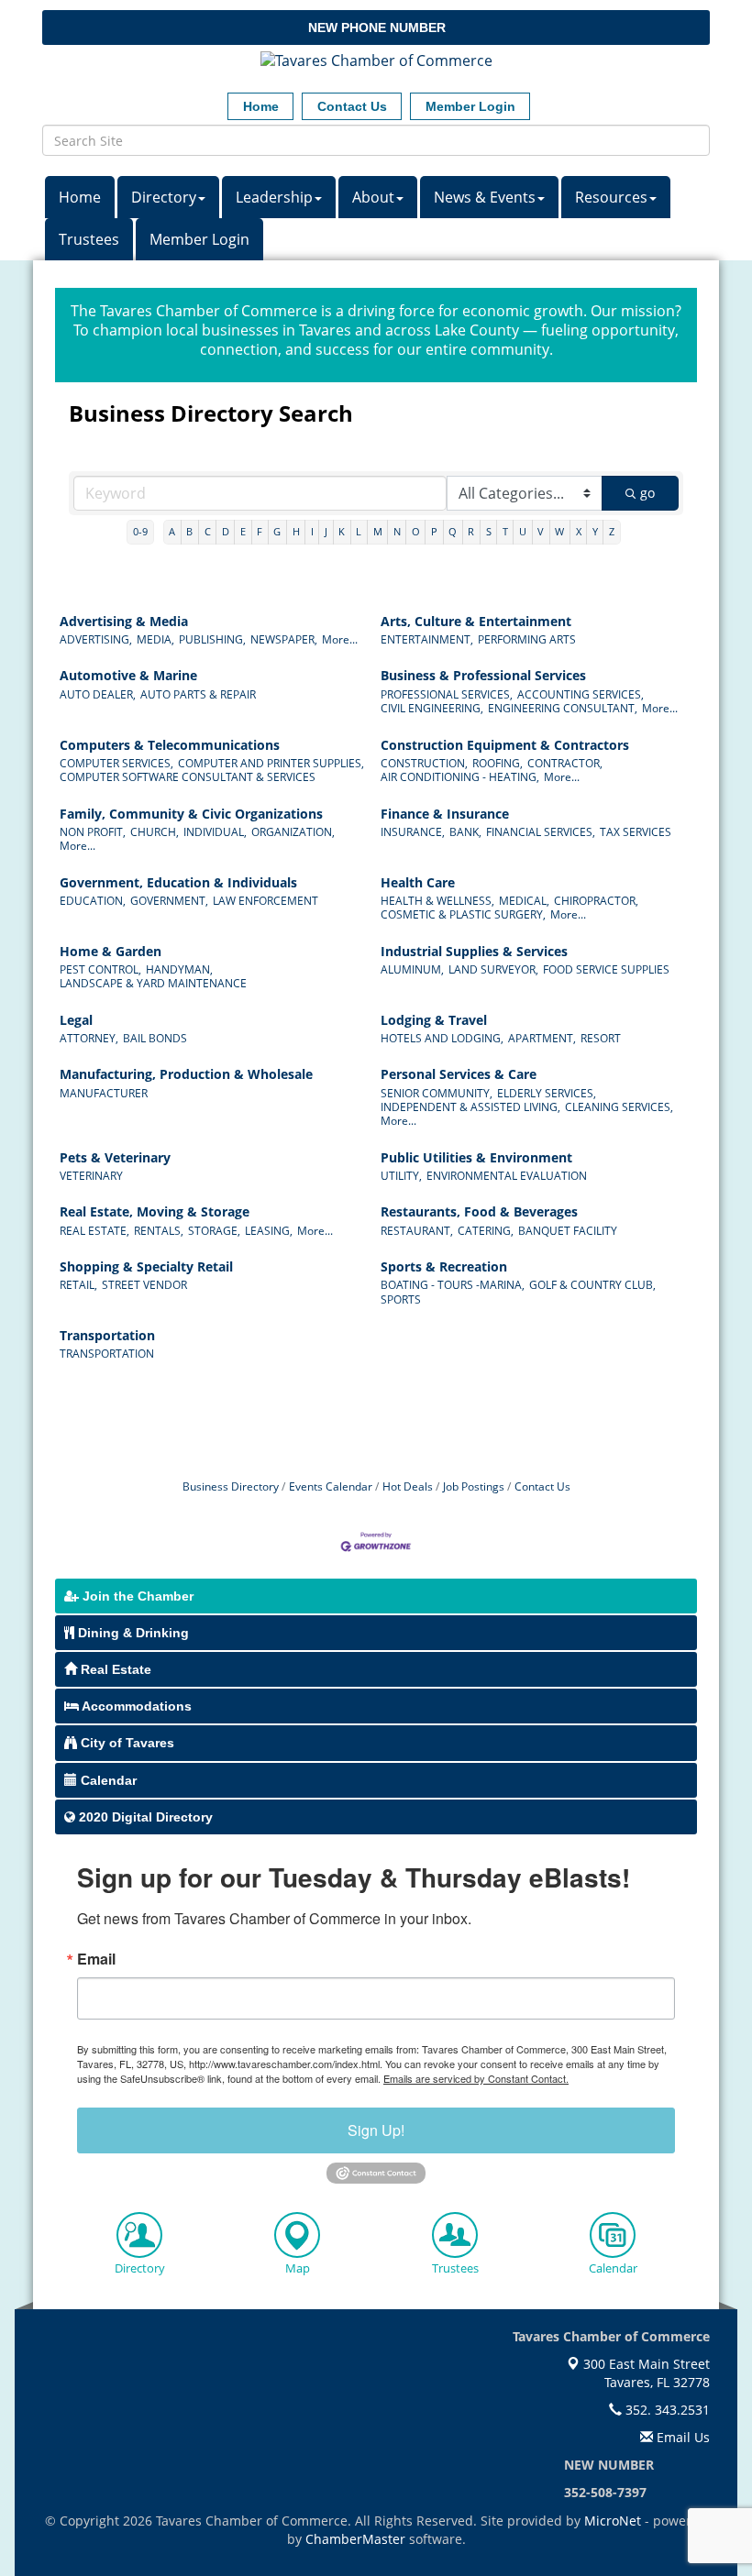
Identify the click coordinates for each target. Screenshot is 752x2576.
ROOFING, (498, 763)
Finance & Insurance (445, 814)
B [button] (189, 531)
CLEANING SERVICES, (619, 1107)
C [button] (208, 531)
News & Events (485, 197)
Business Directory (231, 1486)
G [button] (277, 531)
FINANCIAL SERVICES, (541, 832)
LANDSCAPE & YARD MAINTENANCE (153, 983)
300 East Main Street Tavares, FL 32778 (645, 2373)
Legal (76, 1020)
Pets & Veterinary (115, 1158)
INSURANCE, (413, 832)
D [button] (226, 531)
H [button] (296, 531)
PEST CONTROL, (100, 969)
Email (96, 1959)
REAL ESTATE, (94, 1231)
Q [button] (453, 531)
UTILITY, (401, 1176)
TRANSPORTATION (107, 1354)
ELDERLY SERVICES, (547, 1093)
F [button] (260, 531)
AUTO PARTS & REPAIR (198, 694)
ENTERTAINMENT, (427, 639)
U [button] (523, 531)
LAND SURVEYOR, (493, 969)
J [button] (326, 531)
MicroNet (613, 2521)
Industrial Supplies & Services (474, 952)
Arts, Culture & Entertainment (476, 622)
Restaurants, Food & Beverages (479, 1212)
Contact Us (542, 1486)
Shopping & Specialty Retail (146, 1267)
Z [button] (612, 531)
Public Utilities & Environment (476, 1158)
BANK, (465, 832)
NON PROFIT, (93, 832)
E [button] (243, 531)
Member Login (199, 239)
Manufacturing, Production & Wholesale (186, 1074)
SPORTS (401, 1299)
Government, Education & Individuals (178, 883)
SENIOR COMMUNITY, (437, 1093)
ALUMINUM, (412, 969)
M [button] (378, 531)
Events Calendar (331, 1486)
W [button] (559, 531)
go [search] (647, 493)
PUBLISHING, (212, 639)
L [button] (359, 531)
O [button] (416, 531)
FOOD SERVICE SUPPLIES (606, 969)
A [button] (172, 531)
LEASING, (269, 1231)
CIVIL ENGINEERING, (432, 708)
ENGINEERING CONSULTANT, (563, 708)
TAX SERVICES (636, 832)
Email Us (681, 2437)
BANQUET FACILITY (568, 1231)
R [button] (471, 531)
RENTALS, (159, 1231)
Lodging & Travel (434, 1020)
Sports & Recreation (444, 1267)
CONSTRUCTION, (424, 763)
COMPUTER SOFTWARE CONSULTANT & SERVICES (188, 777)
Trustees (89, 239)
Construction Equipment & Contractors (505, 745)
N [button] (397, 531)
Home (80, 197)
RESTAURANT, (417, 1231)
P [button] (434, 531)
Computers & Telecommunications (170, 745)
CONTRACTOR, (565, 763)
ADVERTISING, (96, 639)
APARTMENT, (542, 1038)
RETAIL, (78, 1285)
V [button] (541, 531)
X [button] (579, 531)
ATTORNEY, (89, 1038)
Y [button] (595, 531)
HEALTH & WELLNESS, (437, 901)
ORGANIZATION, (293, 832)
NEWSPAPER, (284, 639)
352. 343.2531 (666, 2410)
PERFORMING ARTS (527, 639)
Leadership (274, 197)
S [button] (489, 531)
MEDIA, (155, 639)
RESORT (601, 1038)
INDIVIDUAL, (215, 832)
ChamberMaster (355, 2539)
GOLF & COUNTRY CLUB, (592, 1285)
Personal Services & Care (459, 1074)
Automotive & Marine (128, 676)
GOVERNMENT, (169, 901)
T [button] (505, 531)
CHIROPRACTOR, (596, 901)
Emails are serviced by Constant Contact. (476, 2078)
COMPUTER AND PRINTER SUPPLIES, (271, 763)
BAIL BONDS (155, 1038)
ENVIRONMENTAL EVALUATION (507, 1176)
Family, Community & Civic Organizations (191, 814)
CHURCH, (155, 832)
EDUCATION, (93, 901)
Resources (611, 197)
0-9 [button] (140, 531)
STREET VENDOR (144, 1285)
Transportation (107, 1336)
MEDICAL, (524, 901)
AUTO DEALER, (98, 694)
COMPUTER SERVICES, (116, 763)
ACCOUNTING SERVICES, (581, 694)
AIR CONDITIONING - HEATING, (460, 777)
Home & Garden (111, 952)
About (373, 197)
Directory (164, 197)
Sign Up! (376, 2130)
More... (340, 639)
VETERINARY (91, 1176)
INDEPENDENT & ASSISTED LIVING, (470, 1107)
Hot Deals (408, 1486)
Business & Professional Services (483, 676)
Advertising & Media (124, 622)
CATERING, (486, 1231)
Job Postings (474, 1486)
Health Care (418, 883)
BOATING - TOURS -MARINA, (453, 1285)
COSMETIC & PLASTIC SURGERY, (463, 914)
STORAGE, (214, 1231)
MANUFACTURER (104, 1093)
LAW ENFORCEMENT (265, 901)
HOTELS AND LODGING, (442, 1038)
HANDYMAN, (179, 969)
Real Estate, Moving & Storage (155, 1212)
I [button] (312, 531)
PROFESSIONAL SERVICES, (447, 694)
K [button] (342, 531)
